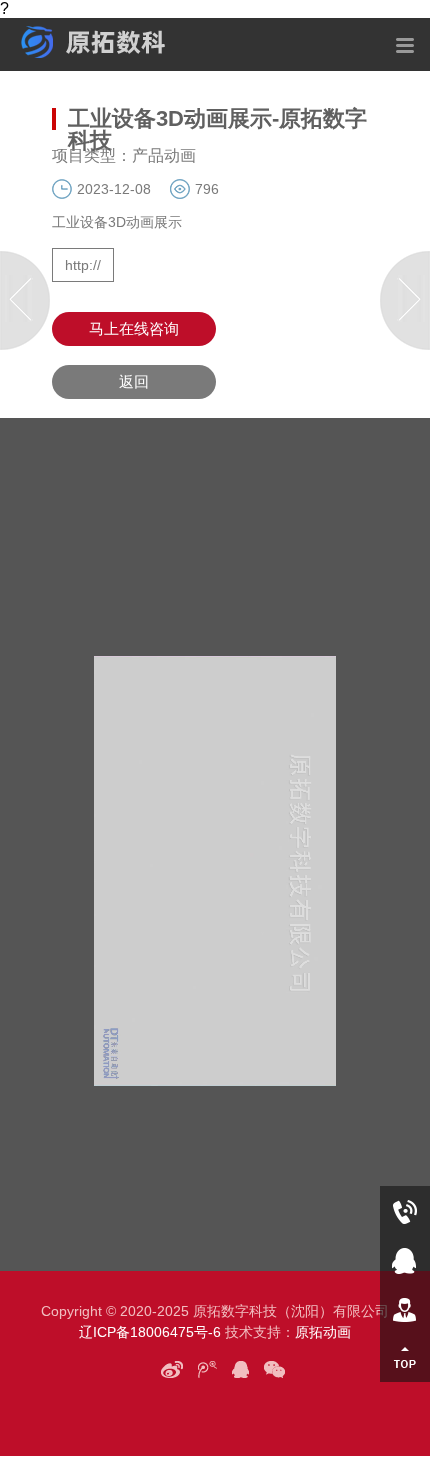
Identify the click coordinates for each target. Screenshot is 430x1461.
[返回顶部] (405, 1357)
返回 (134, 381)
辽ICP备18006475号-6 (150, 1332)
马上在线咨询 (134, 328)
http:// (83, 265)
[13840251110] (405, 1210)
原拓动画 (323, 1332)
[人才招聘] (405, 1308)
